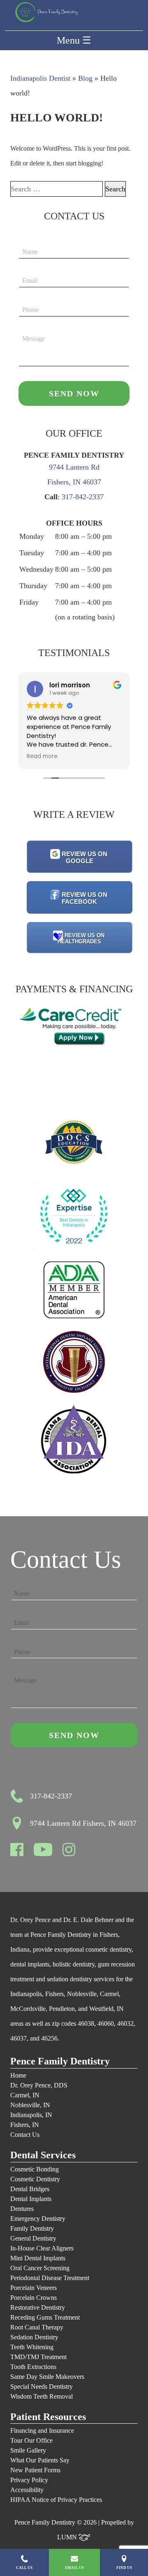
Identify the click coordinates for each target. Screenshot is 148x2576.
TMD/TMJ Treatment (38, 2357)
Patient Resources (48, 2417)
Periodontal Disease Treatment (50, 2278)
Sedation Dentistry (34, 2337)
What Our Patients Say (40, 2460)
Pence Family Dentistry (60, 2061)
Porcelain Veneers (34, 2288)
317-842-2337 (83, 497)
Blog (85, 78)
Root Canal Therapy (37, 2327)
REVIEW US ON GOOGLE (84, 857)
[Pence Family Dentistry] (46, 12)
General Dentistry (33, 2238)
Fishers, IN (25, 2125)
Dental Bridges (30, 2189)
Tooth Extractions (33, 2367)
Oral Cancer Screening (40, 2268)
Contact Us (25, 2135)
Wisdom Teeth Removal (42, 2396)
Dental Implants (31, 2199)
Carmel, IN (25, 2095)
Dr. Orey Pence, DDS (39, 2085)
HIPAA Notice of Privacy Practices (56, 2500)
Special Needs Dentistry (42, 2386)
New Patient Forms (35, 2470)
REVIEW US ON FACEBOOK (84, 898)
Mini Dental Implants (38, 2258)
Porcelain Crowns (34, 2298)
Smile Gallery (28, 2450)
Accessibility (27, 2490)
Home (18, 2075)
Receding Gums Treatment (45, 2317)
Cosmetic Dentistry (35, 2179)
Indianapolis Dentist (40, 78)
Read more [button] (42, 756)
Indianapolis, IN (31, 2115)
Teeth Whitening (32, 2347)
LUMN (68, 2537)
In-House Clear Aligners (42, 2248)
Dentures (22, 2209)
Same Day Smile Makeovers (47, 2377)
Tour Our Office (31, 2440)
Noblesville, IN (30, 2105)
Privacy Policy (29, 2480)
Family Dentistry (32, 2228)
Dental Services (43, 2155)
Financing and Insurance (42, 2431)
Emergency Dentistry (38, 2219)
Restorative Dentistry (38, 2307)
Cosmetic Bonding (35, 2169)
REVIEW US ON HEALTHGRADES (81, 938)
